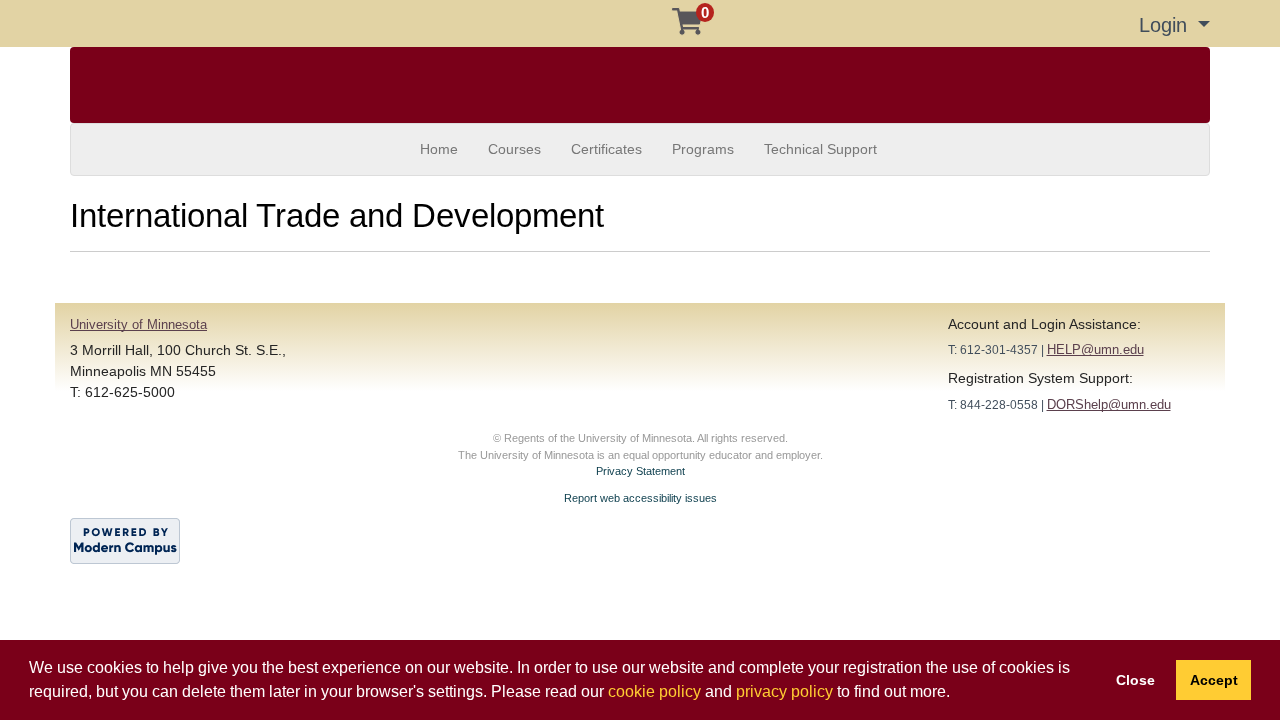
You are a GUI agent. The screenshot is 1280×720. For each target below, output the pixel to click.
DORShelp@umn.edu (1109, 404)
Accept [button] (1214, 680)
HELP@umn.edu (1095, 349)
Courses (514, 149)
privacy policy (784, 691)
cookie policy (654, 691)
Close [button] (1135, 680)
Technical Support (820, 149)
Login (1166, 25)
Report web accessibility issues (640, 498)
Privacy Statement (640, 471)
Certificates (606, 149)
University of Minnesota (138, 324)
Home (439, 149)
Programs (703, 149)
